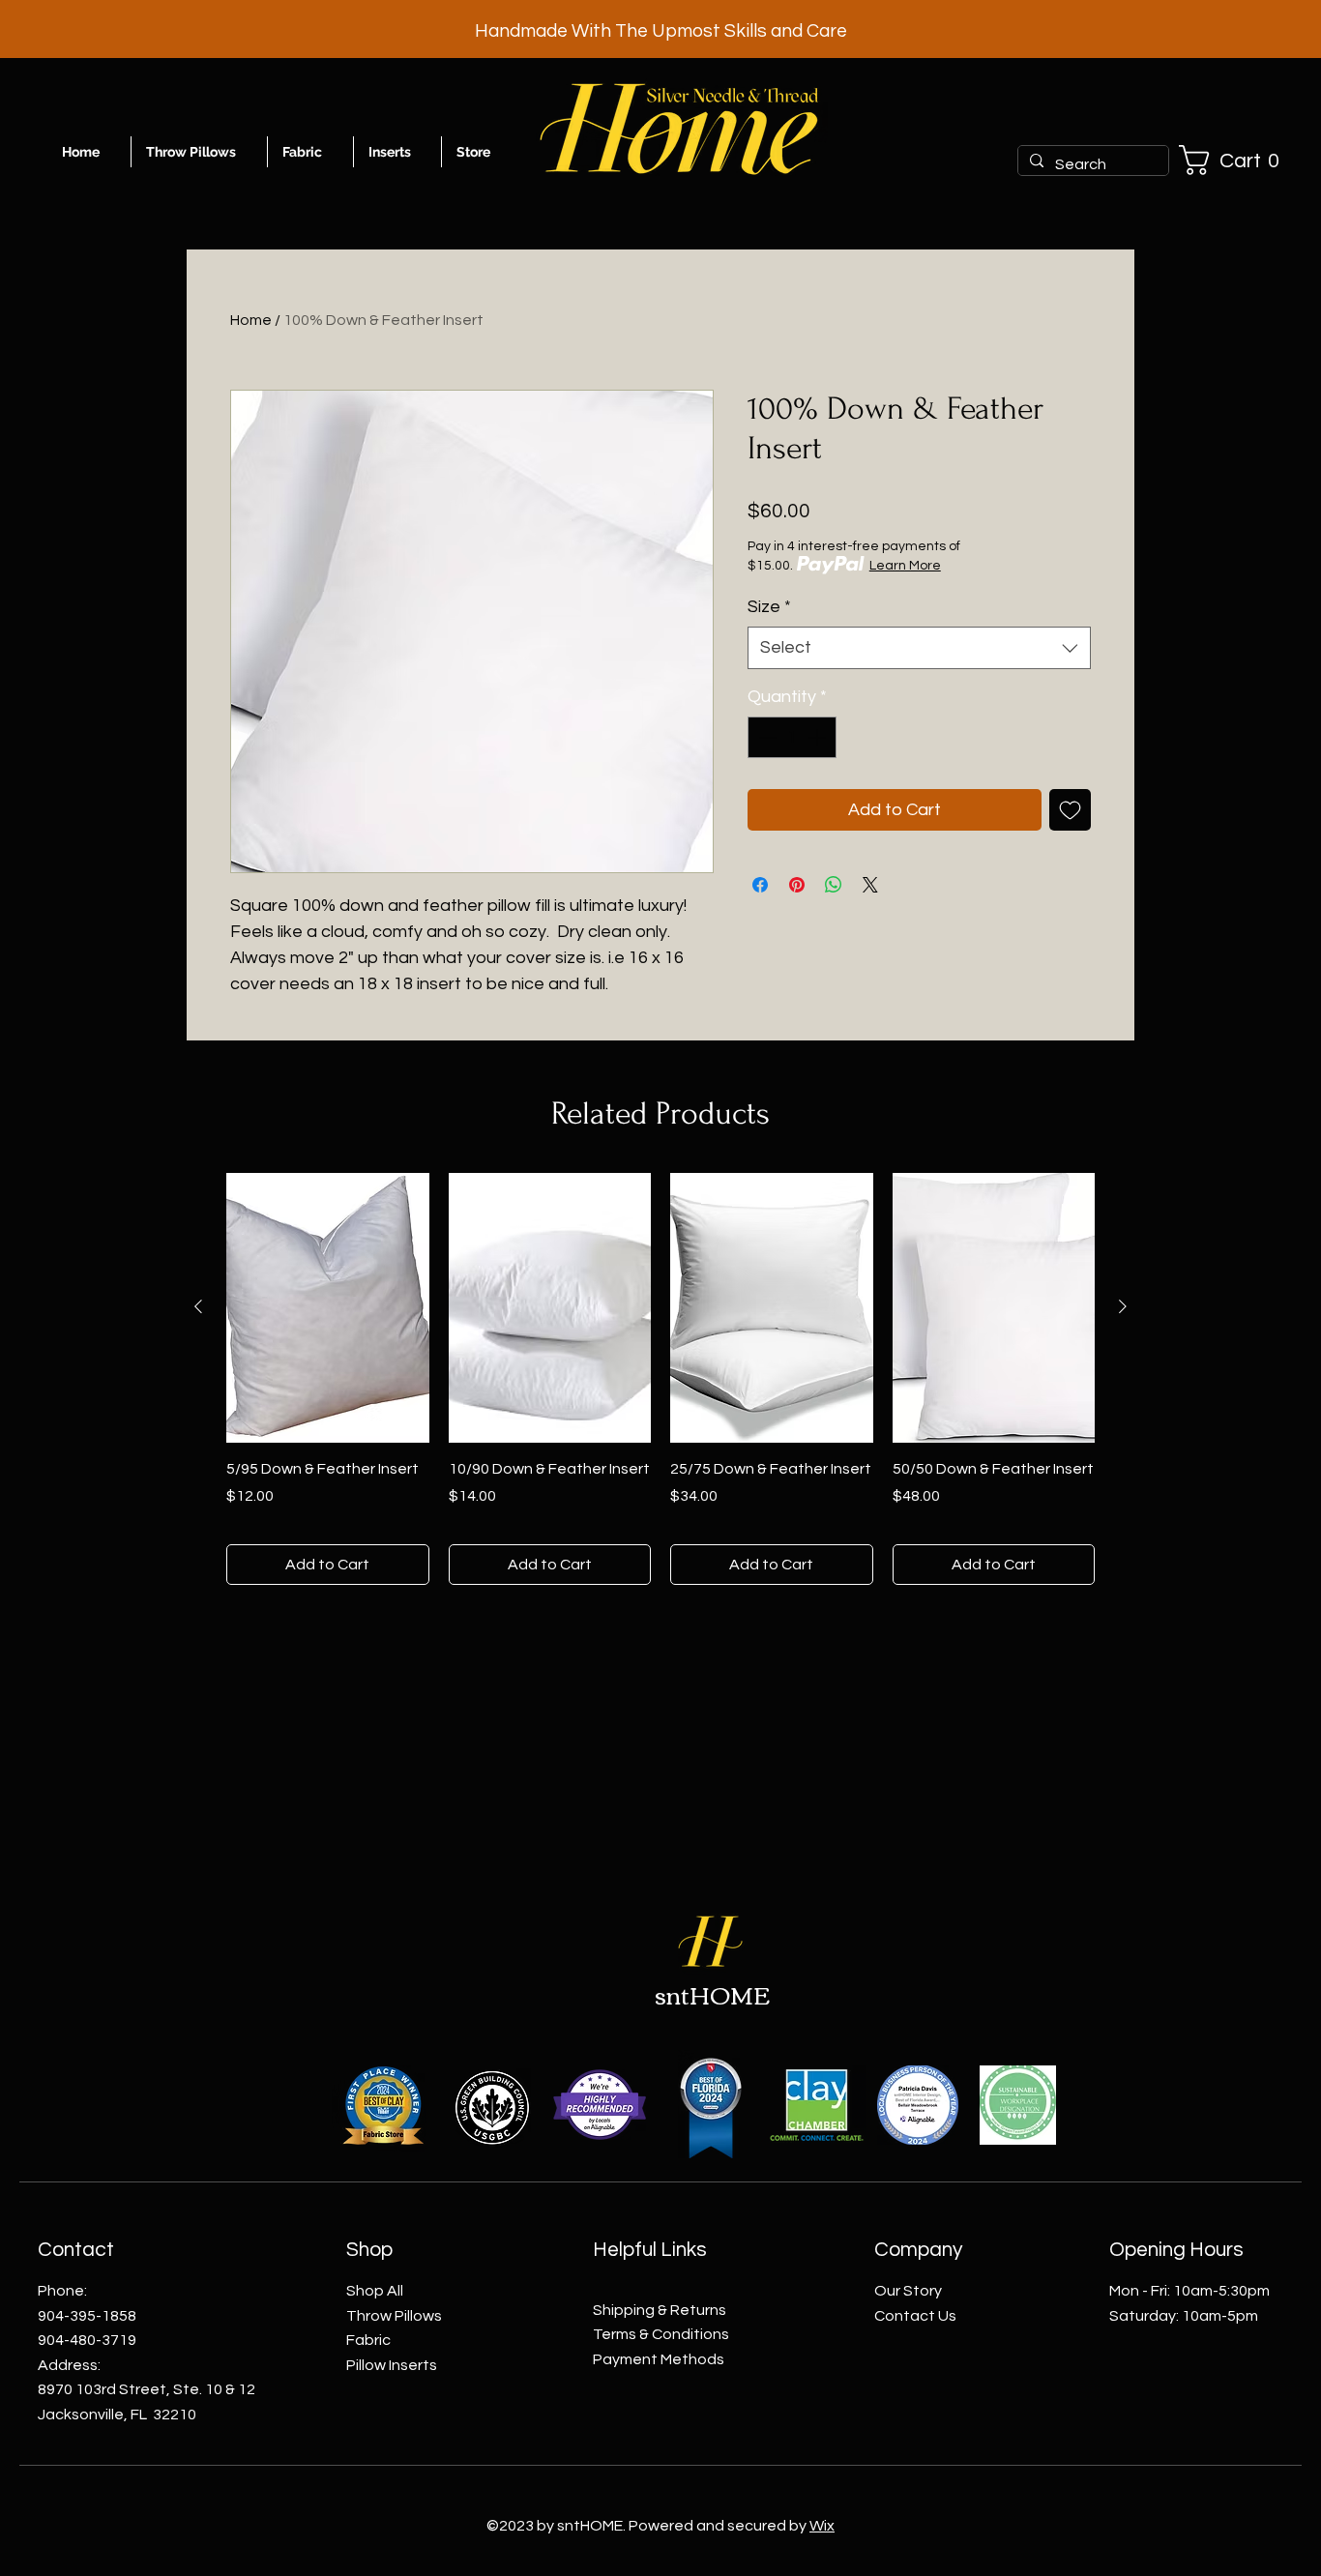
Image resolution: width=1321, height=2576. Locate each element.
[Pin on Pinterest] (797, 885)
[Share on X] (870, 885)
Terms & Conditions (661, 2334)
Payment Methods (659, 2359)
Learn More (905, 566)
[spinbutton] (792, 737)
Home (251, 320)
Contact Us (915, 2316)
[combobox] (919, 647)
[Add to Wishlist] (1070, 810)
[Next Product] (1123, 1306)
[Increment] (819, 737)
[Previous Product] (198, 1306)
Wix (822, 2526)
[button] (1237, 160)
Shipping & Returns (660, 2310)
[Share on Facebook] (760, 885)
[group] (660, 1379)
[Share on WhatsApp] (834, 885)
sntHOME (712, 1994)
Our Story (908, 2291)
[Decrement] (765, 737)
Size (769, 607)
